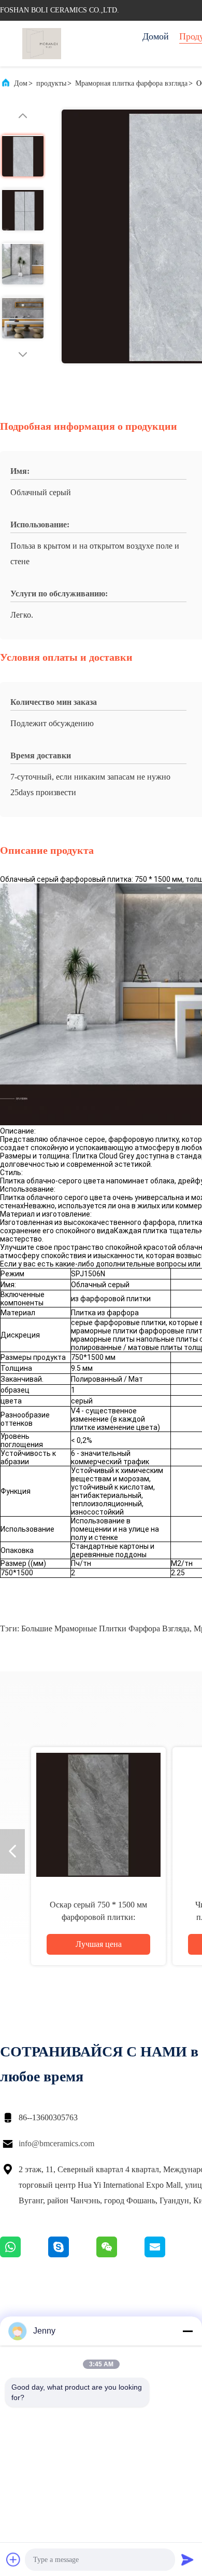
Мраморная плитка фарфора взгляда (131, 83)
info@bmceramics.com (56, 2143)
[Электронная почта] (168, 2255)
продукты (51, 83)
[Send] (187, 2559)
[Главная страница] (41, 44)
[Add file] (13, 2559)
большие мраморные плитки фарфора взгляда (105, 1628)
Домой (156, 36)
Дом (21, 83)
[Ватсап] (24, 2255)
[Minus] (187, 2331)
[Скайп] (72, 2255)
